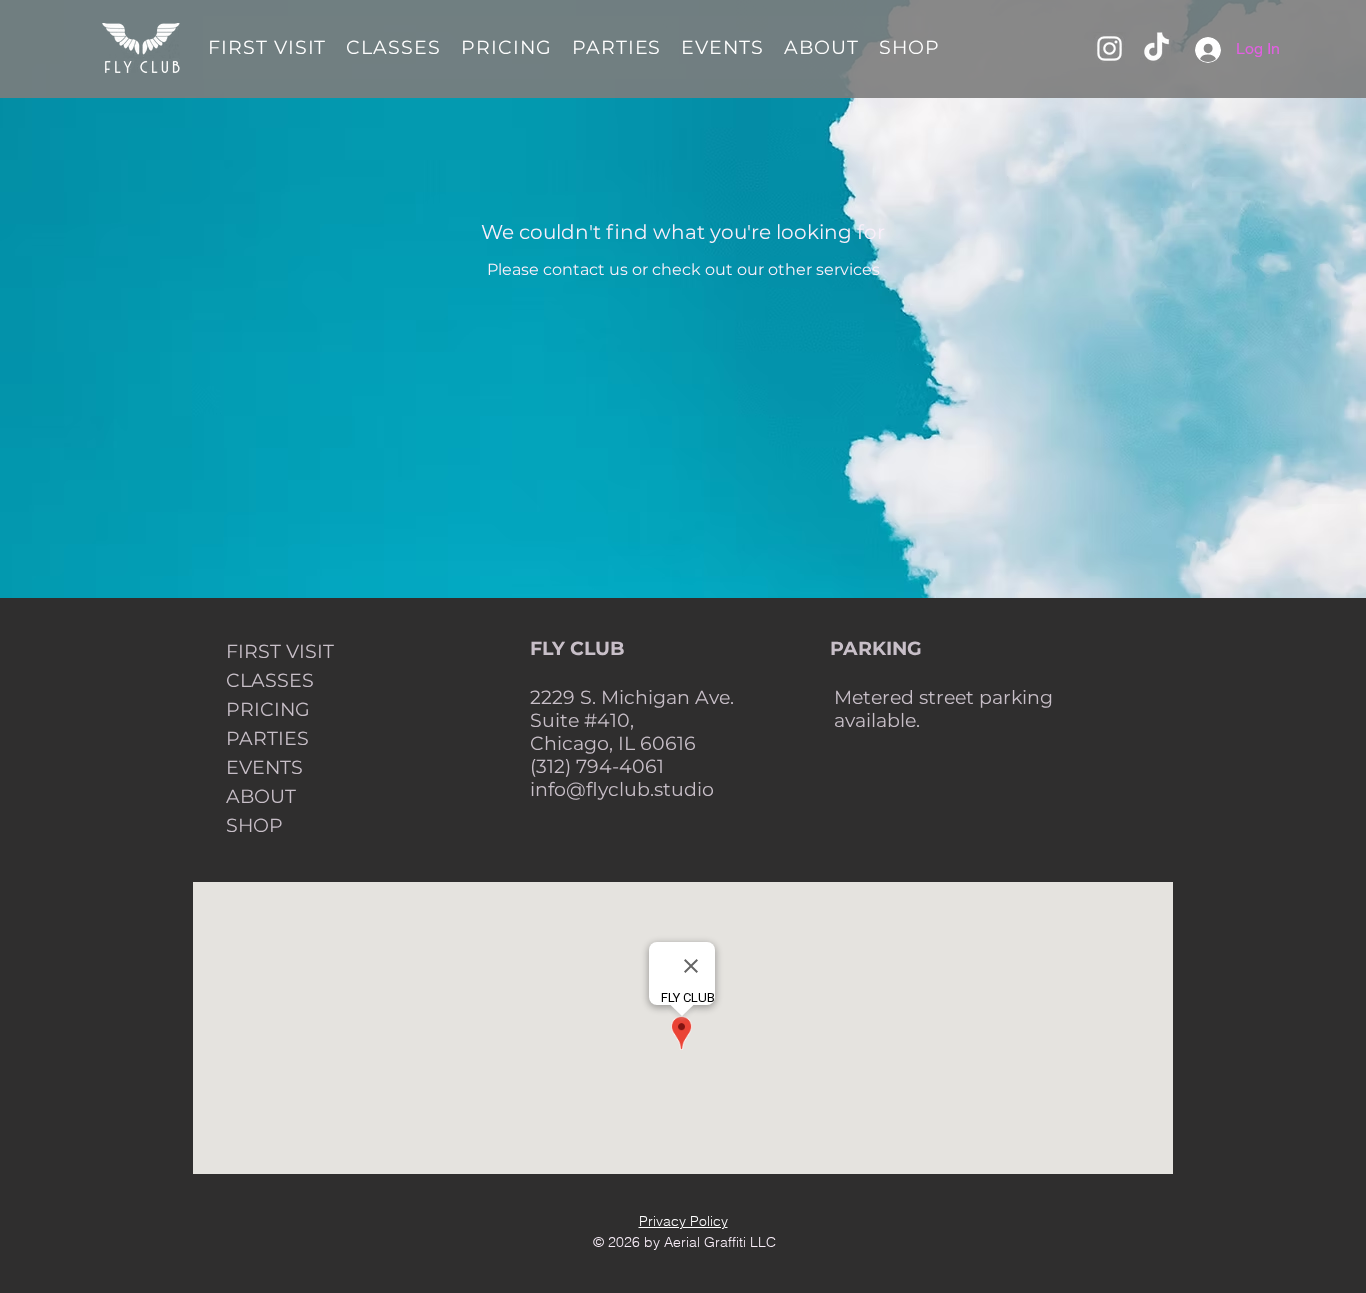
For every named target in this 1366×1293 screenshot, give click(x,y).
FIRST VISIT (280, 651)
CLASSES (270, 680)
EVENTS (264, 767)
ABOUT (261, 796)
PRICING (268, 709)
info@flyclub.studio (622, 789)
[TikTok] (1156, 48)
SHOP (254, 825)
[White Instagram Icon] (1109, 48)
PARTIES (267, 738)
